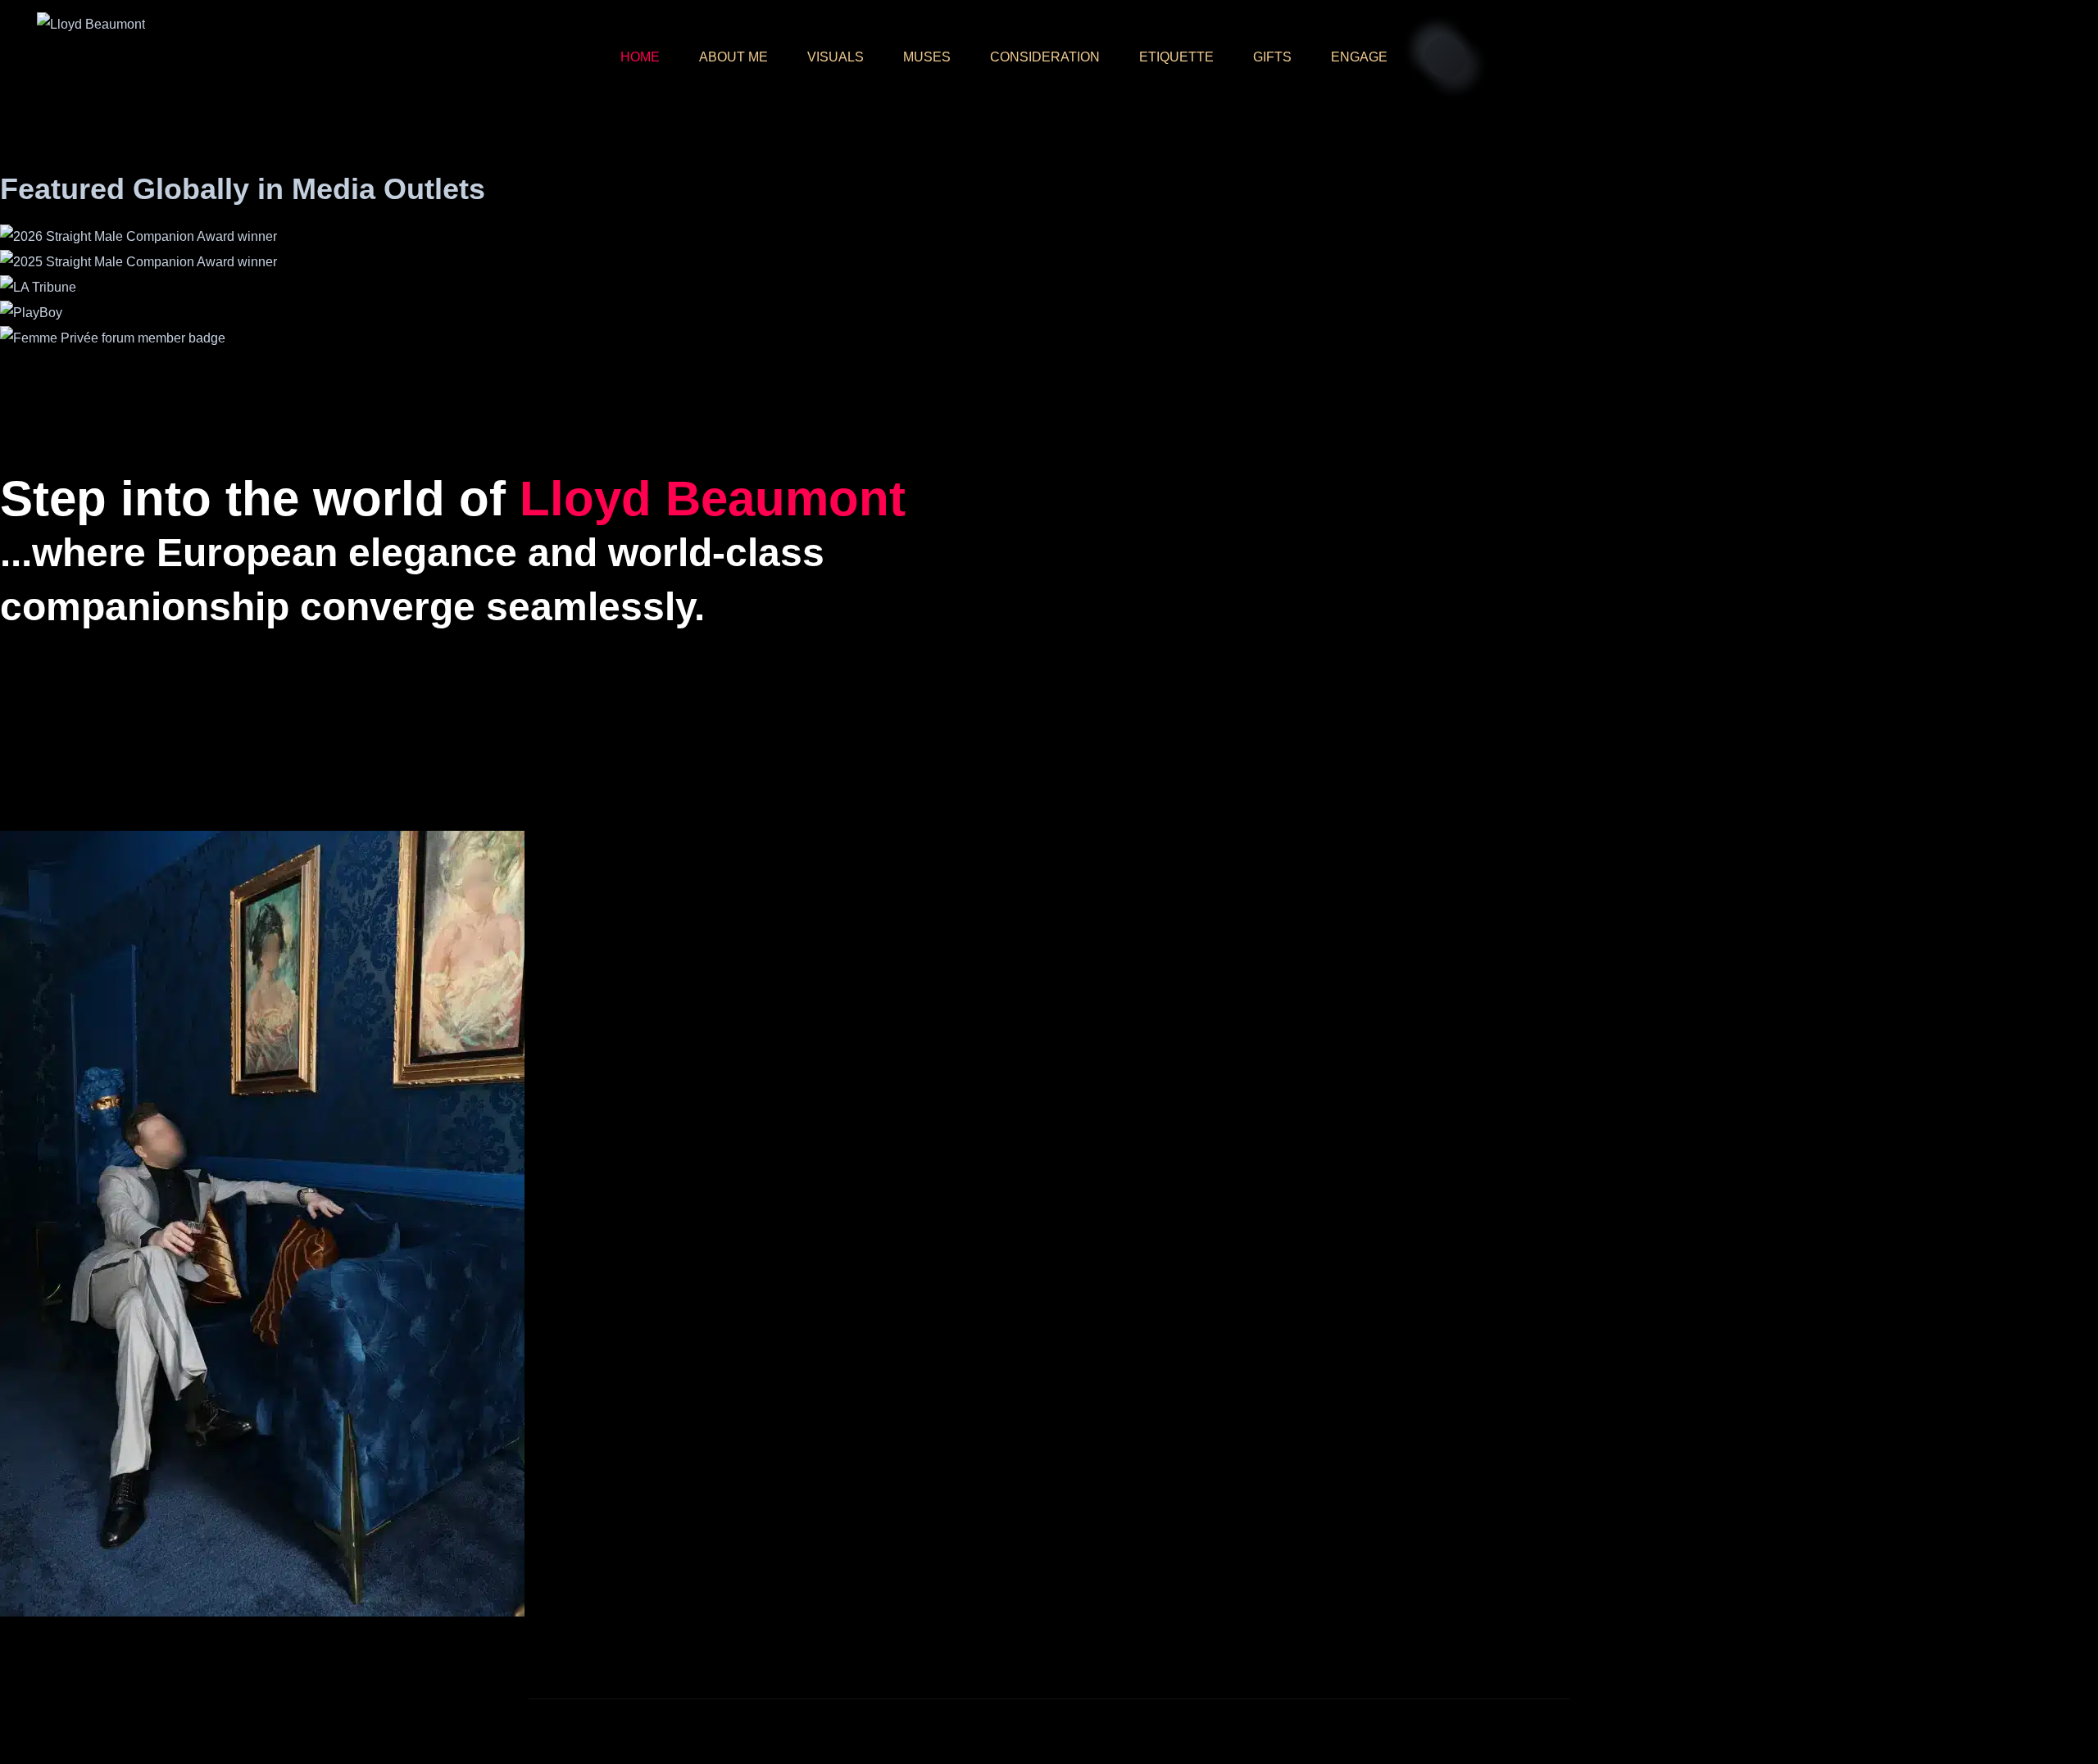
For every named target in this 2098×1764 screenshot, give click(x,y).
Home (640, 57)
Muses (927, 57)
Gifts (1272, 57)
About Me (733, 57)
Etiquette (1176, 57)
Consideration (1045, 57)
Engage (1359, 57)
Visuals (836, 57)
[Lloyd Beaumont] (91, 24)
